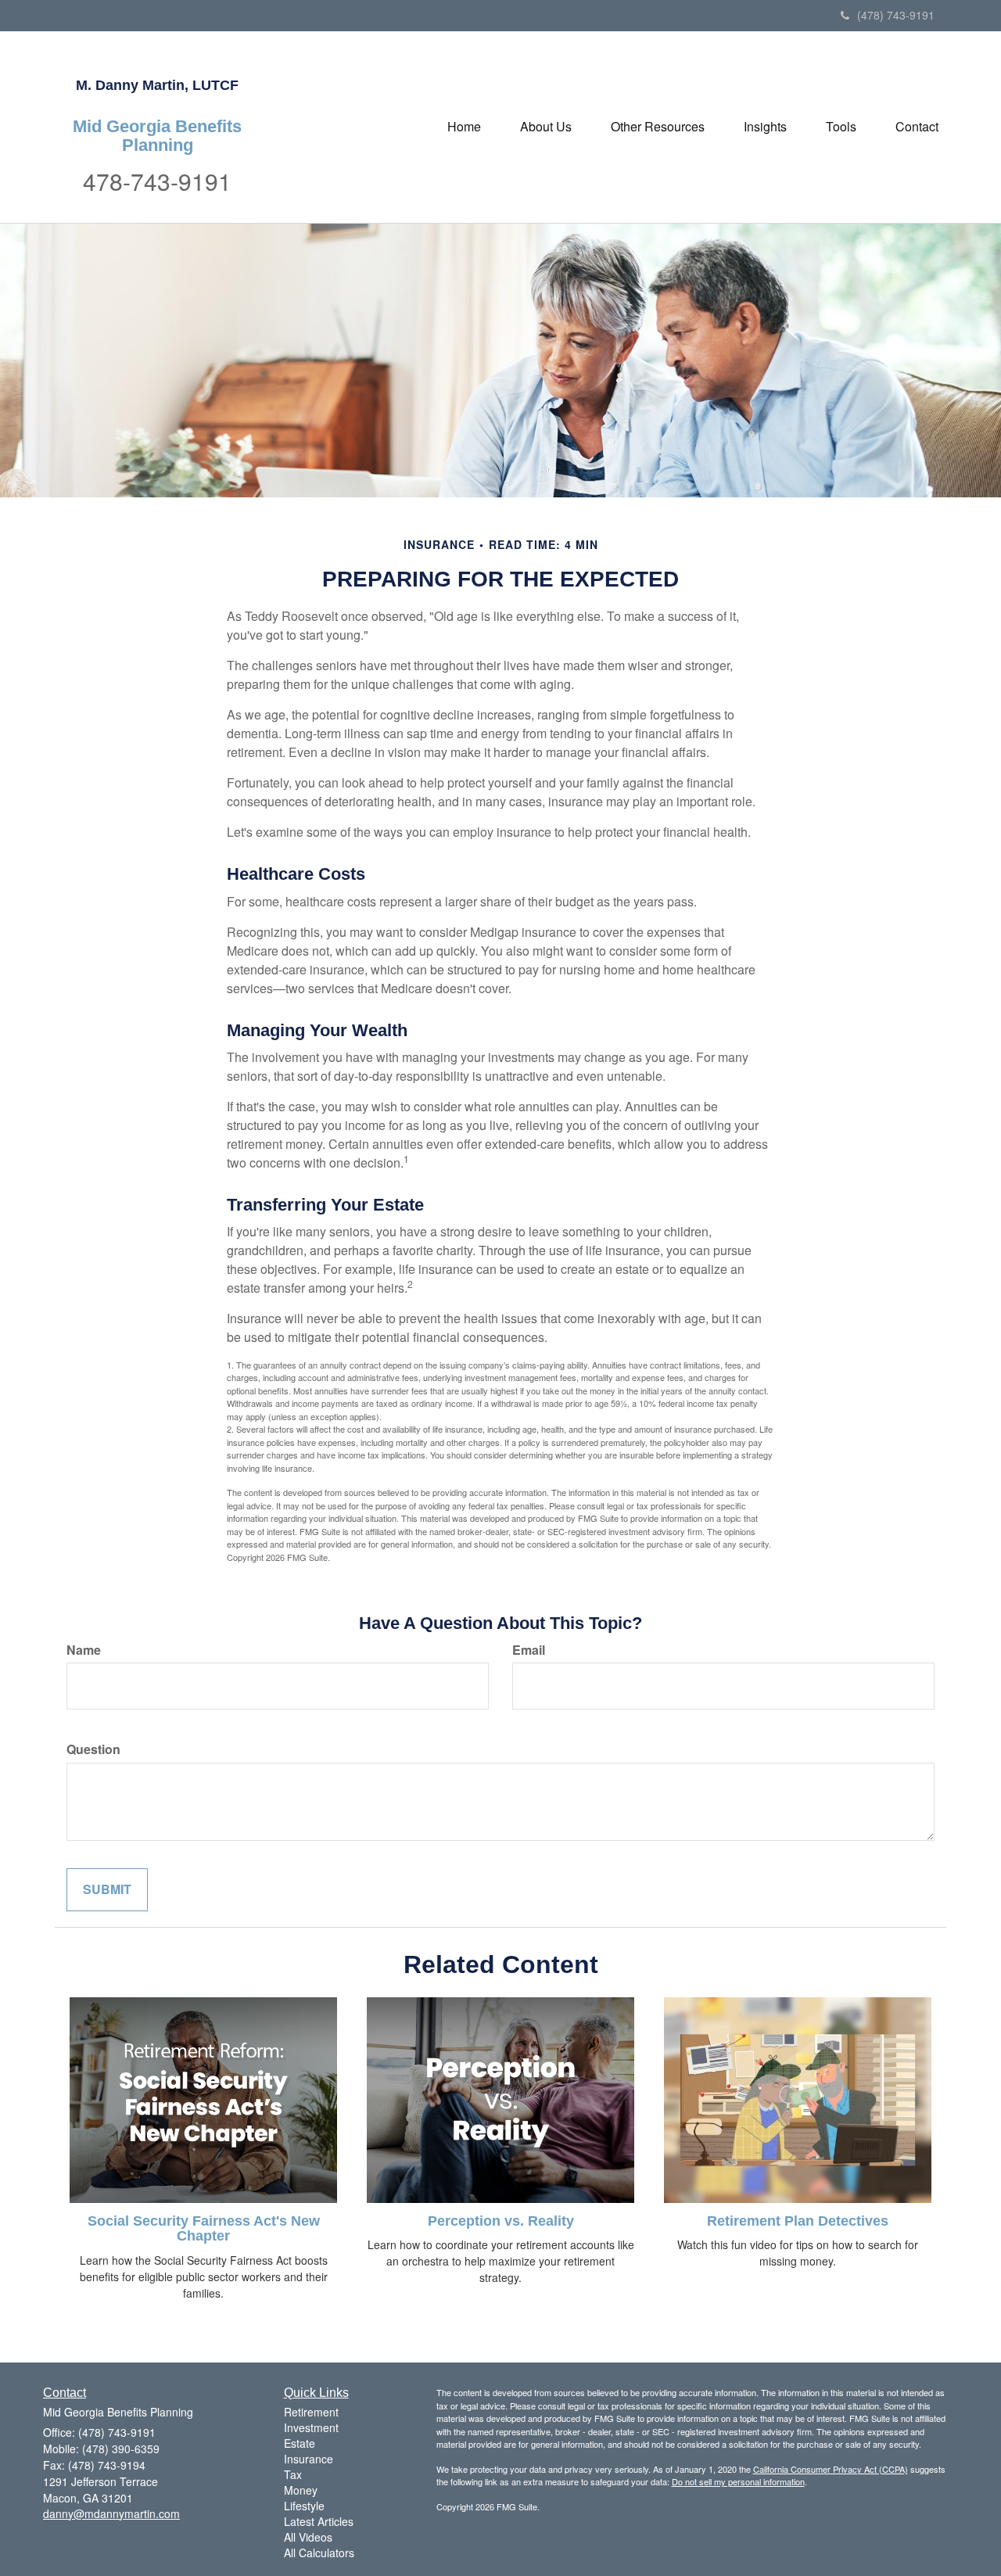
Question (93, 1749)
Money (301, 2490)
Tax (293, 2474)
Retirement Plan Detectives (798, 2221)
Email (529, 1650)
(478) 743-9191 (896, 15)
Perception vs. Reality (501, 2221)
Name (84, 1650)
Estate (300, 2443)
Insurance (309, 2459)
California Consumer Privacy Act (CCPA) (831, 2469)
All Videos (308, 2537)
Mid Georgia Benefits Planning (157, 136)
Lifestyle (304, 2506)
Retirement (311, 2412)
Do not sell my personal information (738, 2481)
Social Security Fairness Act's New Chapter (204, 2229)
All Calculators (319, 2553)
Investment (311, 2427)
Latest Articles (319, 2521)
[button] (546, 127)
